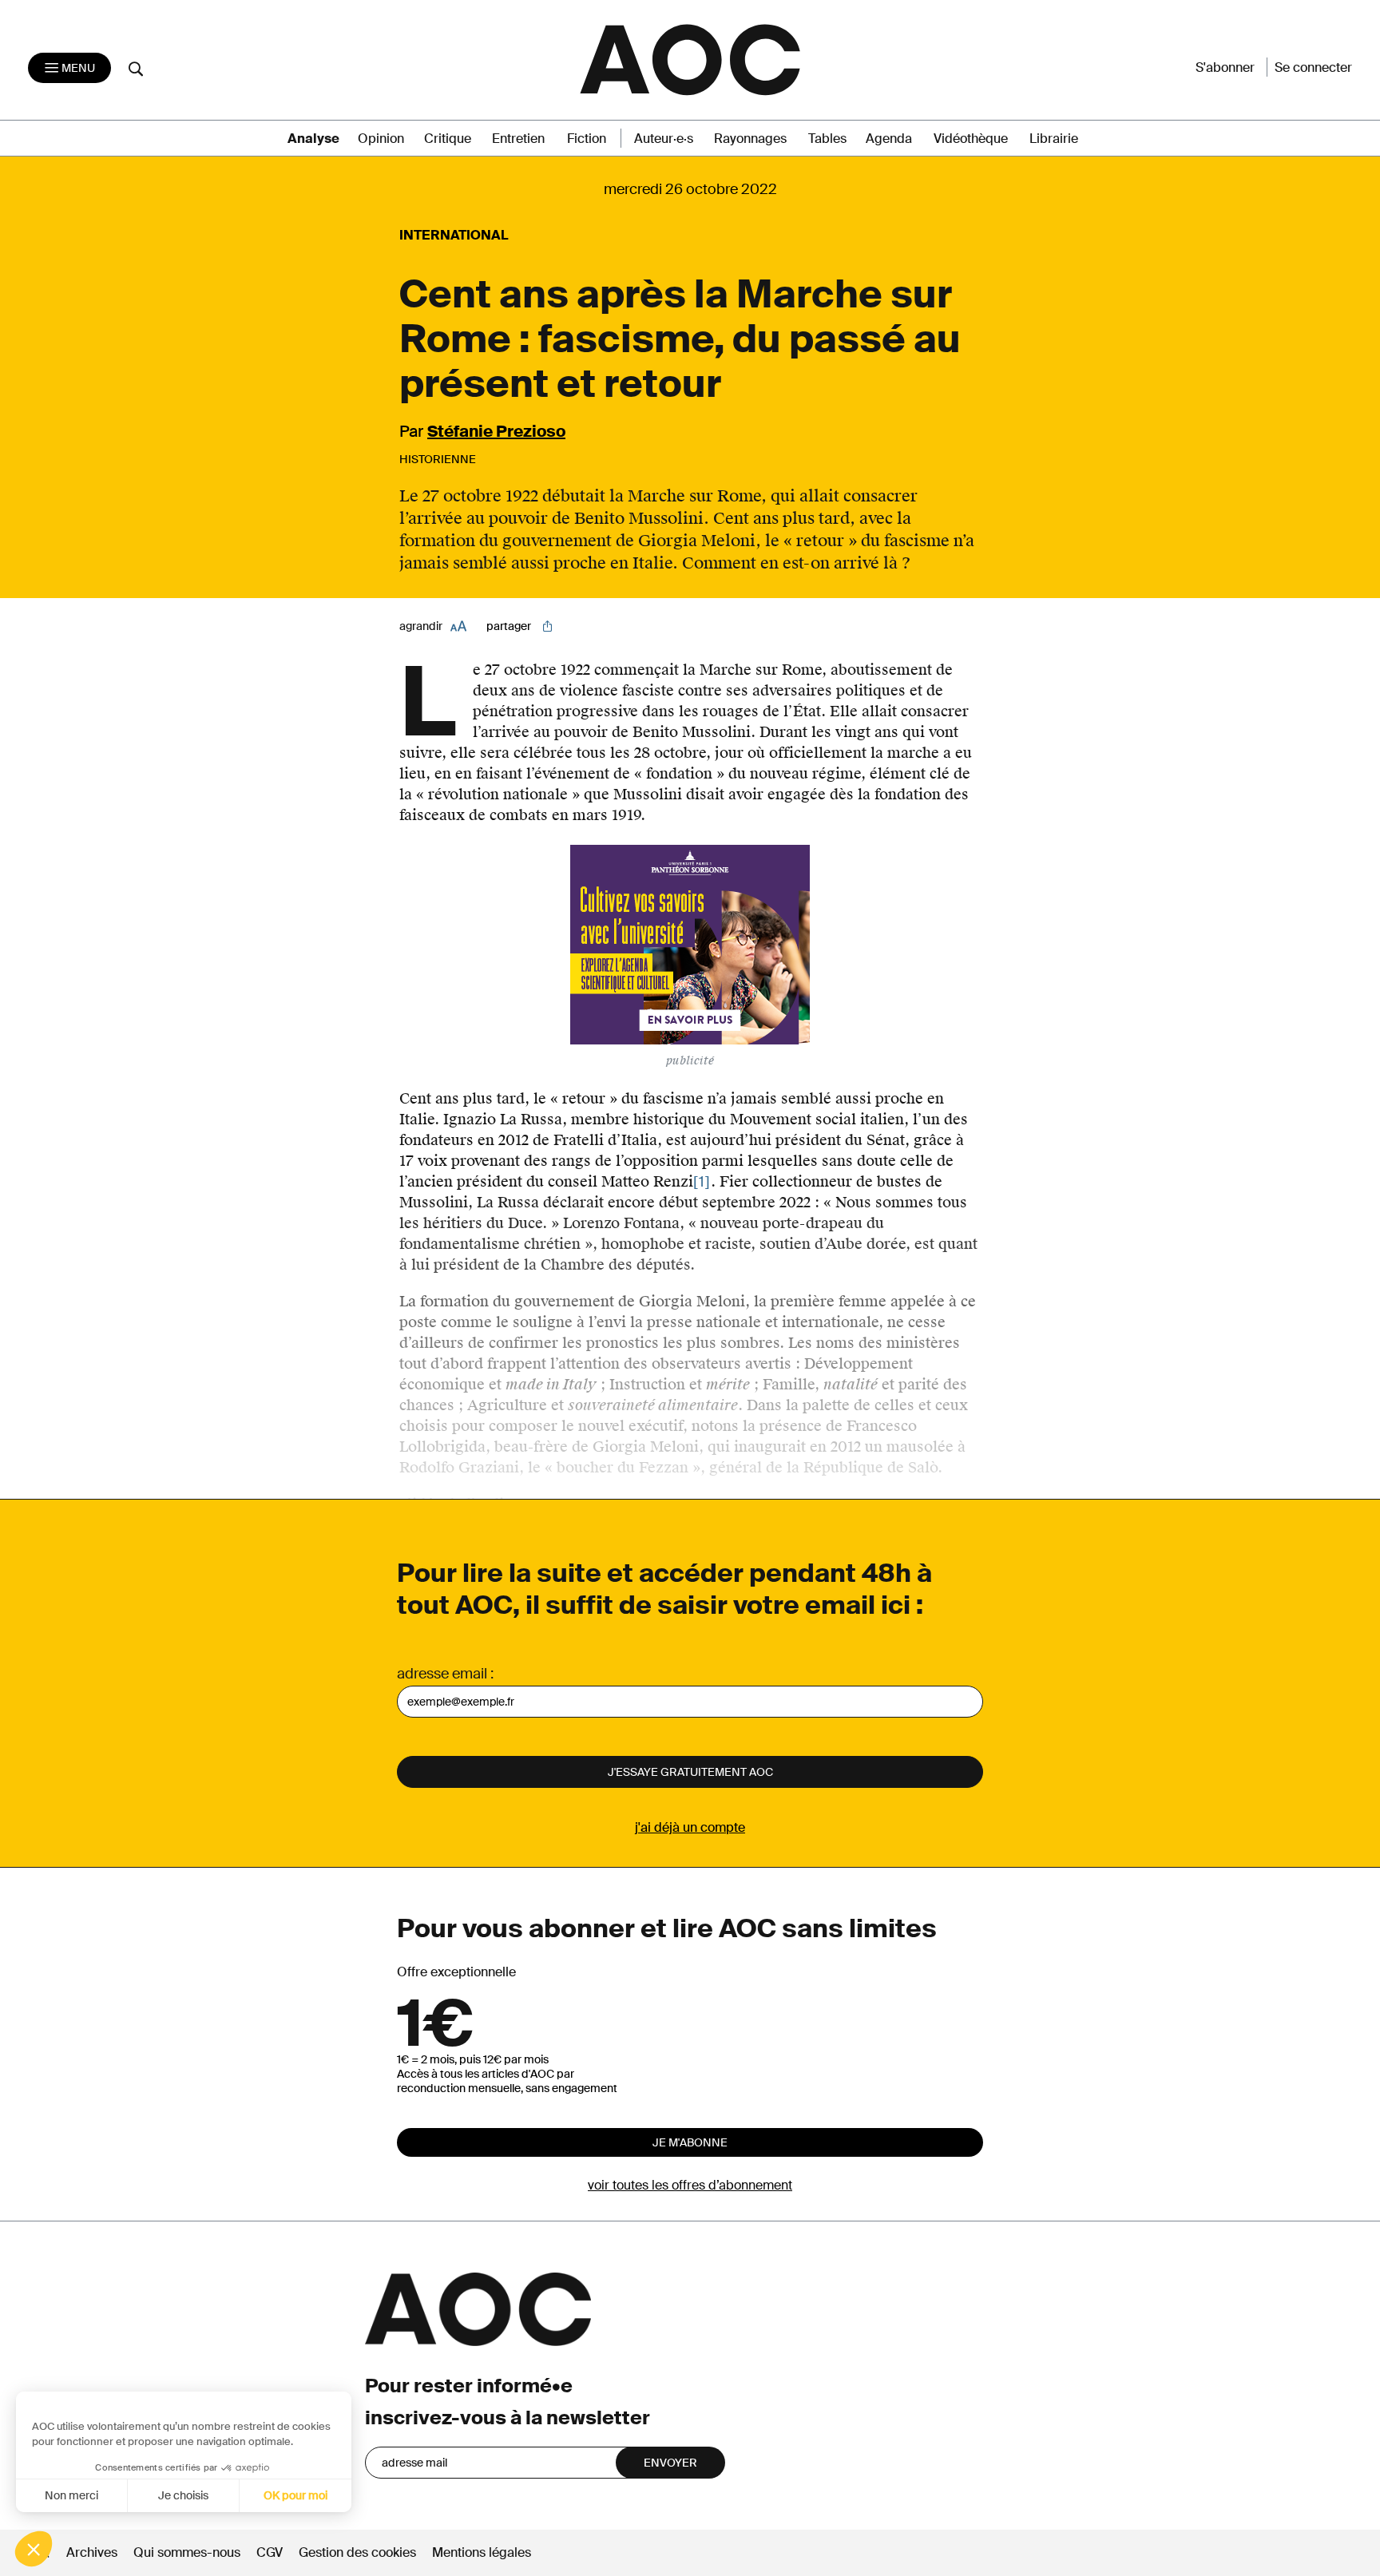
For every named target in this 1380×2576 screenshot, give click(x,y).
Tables (827, 139)
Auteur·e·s (664, 139)
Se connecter (1313, 67)
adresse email (442, 1674)
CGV (270, 2552)
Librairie (1054, 139)
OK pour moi (295, 2495)
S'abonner (1225, 67)
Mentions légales (482, 2552)
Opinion (381, 139)
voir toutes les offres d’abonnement (690, 2185)
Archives (92, 2552)
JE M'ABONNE (690, 2142)
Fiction (587, 139)
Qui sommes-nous (187, 2552)
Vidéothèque (971, 139)
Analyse (313, 139)
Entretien (518, 139)
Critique (448, 139)
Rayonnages (750, 139)
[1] (702, 1182)
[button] (34, 2549)
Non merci (71, 2495)
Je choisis (183, 2495)
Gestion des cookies (359, 2552)
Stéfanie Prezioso (496, 431)
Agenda (889, 139)
